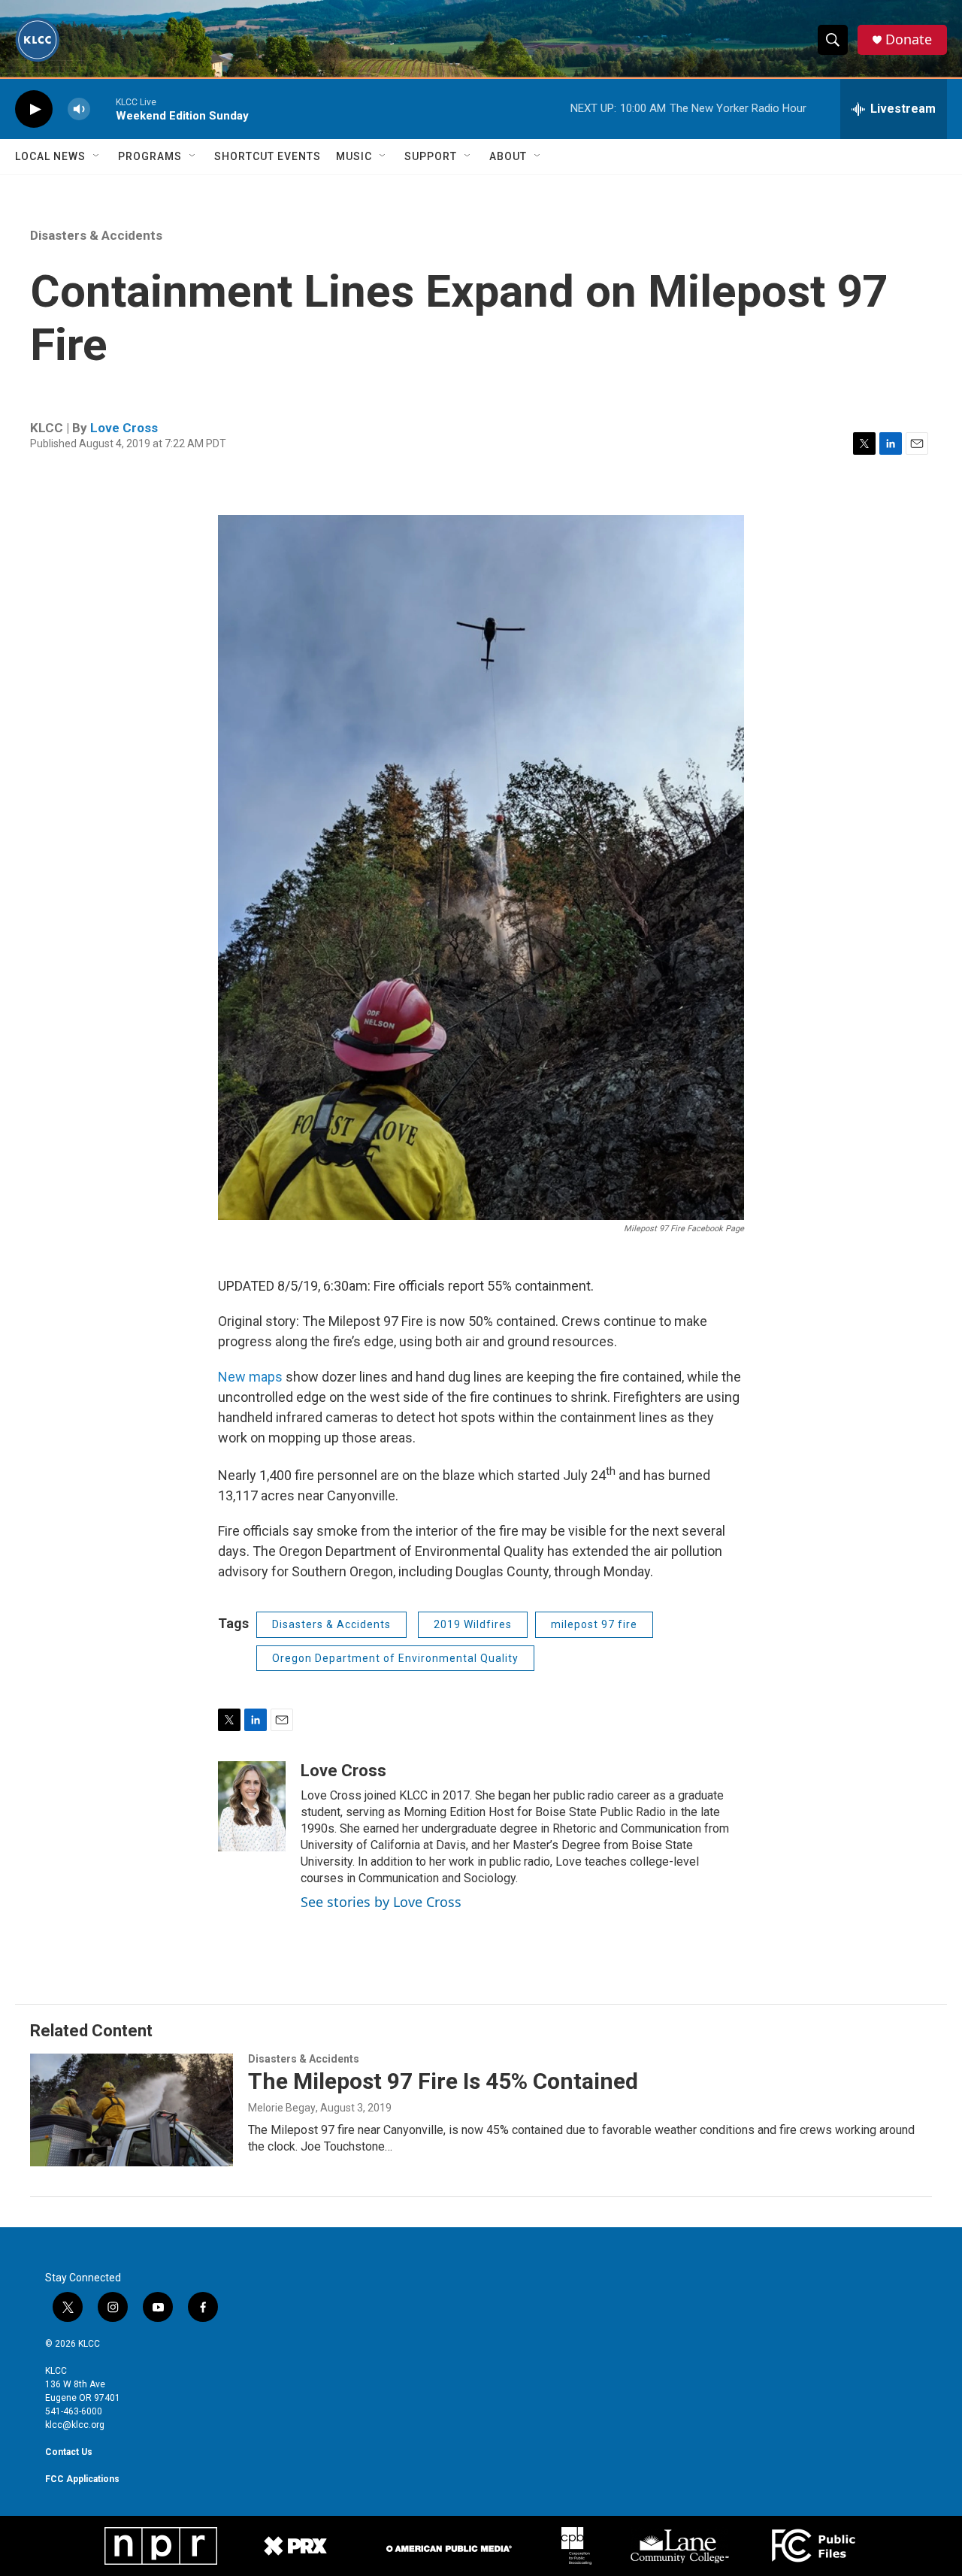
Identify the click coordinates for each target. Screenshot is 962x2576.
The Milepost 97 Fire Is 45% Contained (443, 2081)
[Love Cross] (252, 1806)
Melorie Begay (282, 2108)
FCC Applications (82, 2479)
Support (431, 156)
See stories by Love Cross (381, 1902)
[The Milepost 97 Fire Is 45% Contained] (132, 2110)
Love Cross (124, 428)
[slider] (103, 109)
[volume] (79, 109)
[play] (34, 109)
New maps (250, 1377)
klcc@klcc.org (75, 2425)
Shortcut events (268, 156)
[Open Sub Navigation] (97, 156)
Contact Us (69, 2452)
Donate (909, 39)
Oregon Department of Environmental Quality (395, 1658)
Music (354, 156)
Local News (50, 156)
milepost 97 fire (594, 1624)
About (508, 156)
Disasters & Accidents (96, 235)
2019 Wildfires (473, 1624)
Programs (150, 156)
